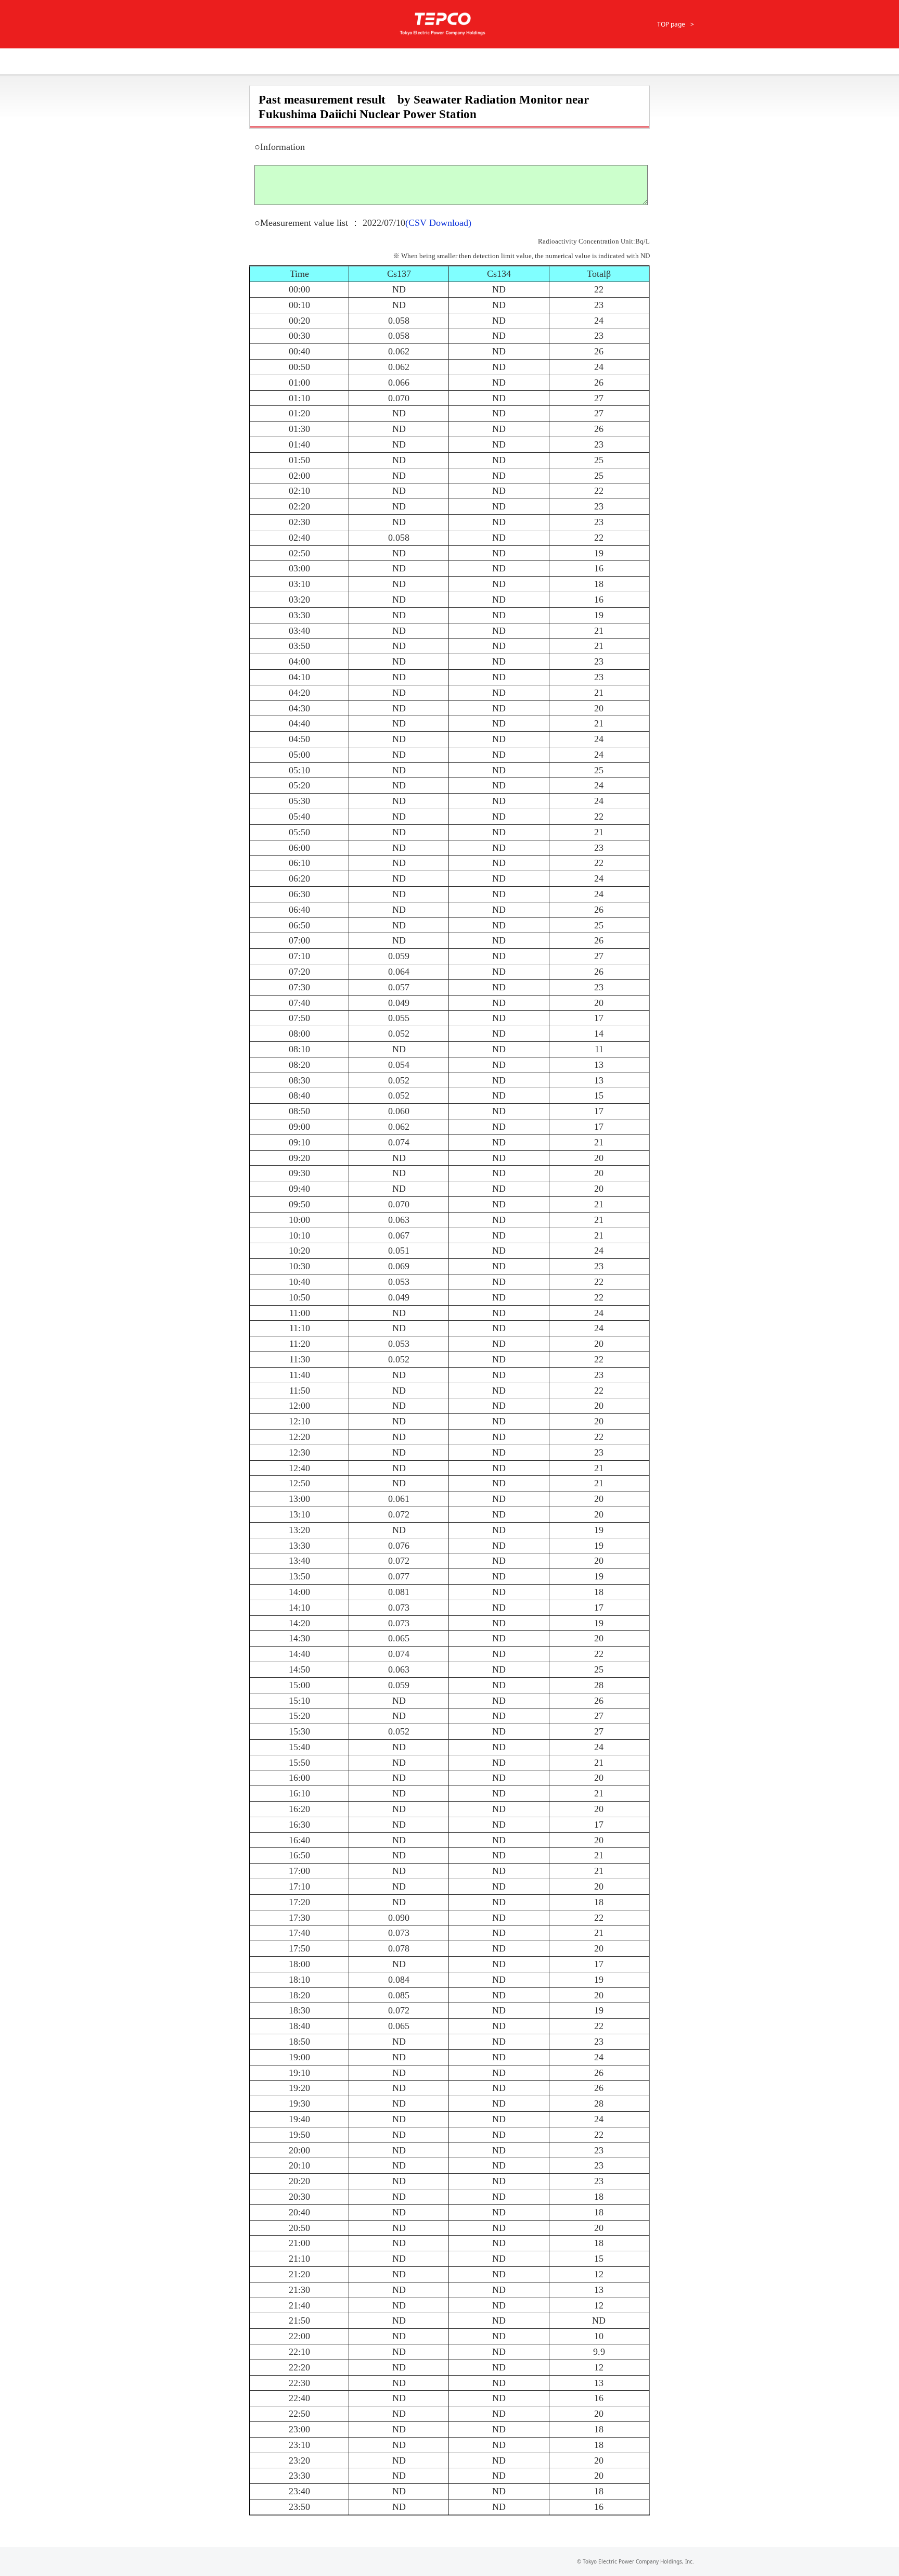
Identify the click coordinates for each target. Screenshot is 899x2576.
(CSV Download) (438, 223)
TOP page (671, 24)
